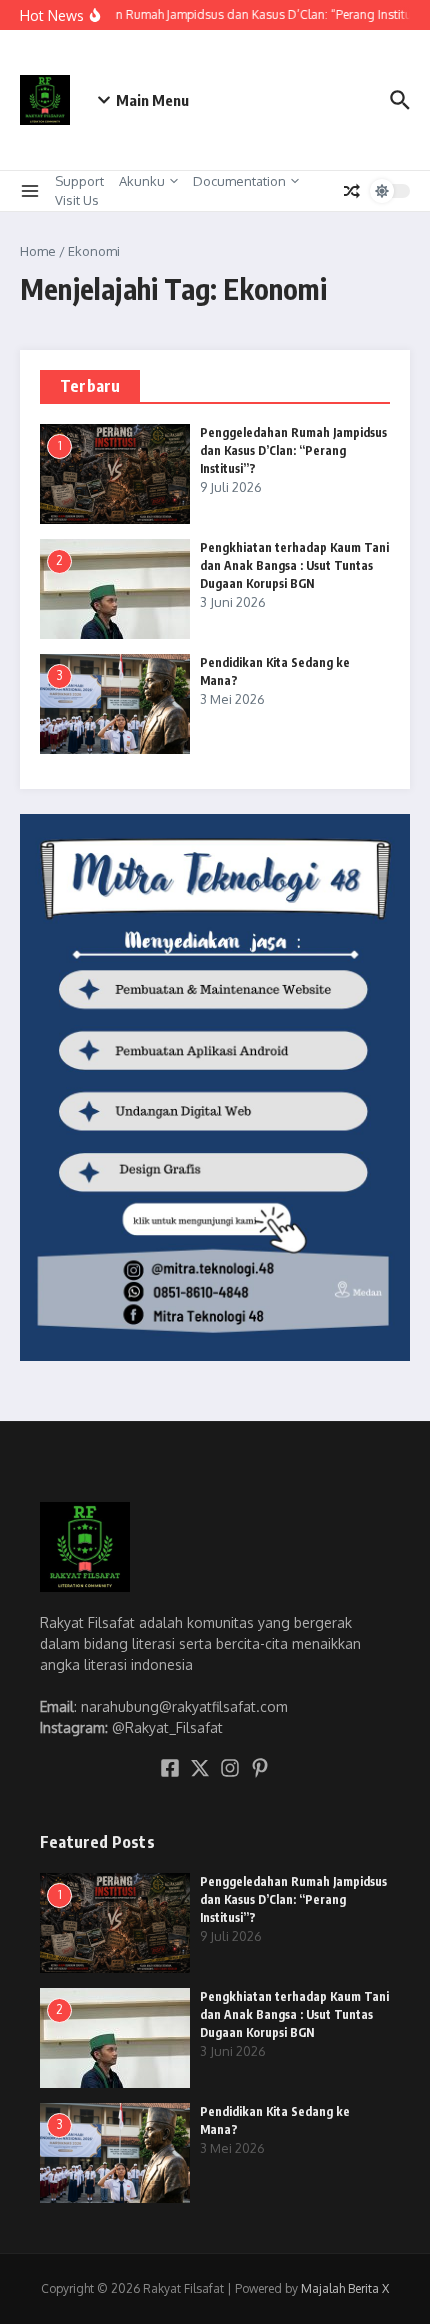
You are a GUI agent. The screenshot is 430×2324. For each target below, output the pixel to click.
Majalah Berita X (345, 2288)
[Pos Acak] (352, 191)
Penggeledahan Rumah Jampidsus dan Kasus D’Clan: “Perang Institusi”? (293, 450)
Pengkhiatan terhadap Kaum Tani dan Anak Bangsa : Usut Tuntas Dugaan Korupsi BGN (294, 565)
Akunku (142, 181)
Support (79, 181)
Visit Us (77, 200)
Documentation (239, 181)
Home (38, 251)
